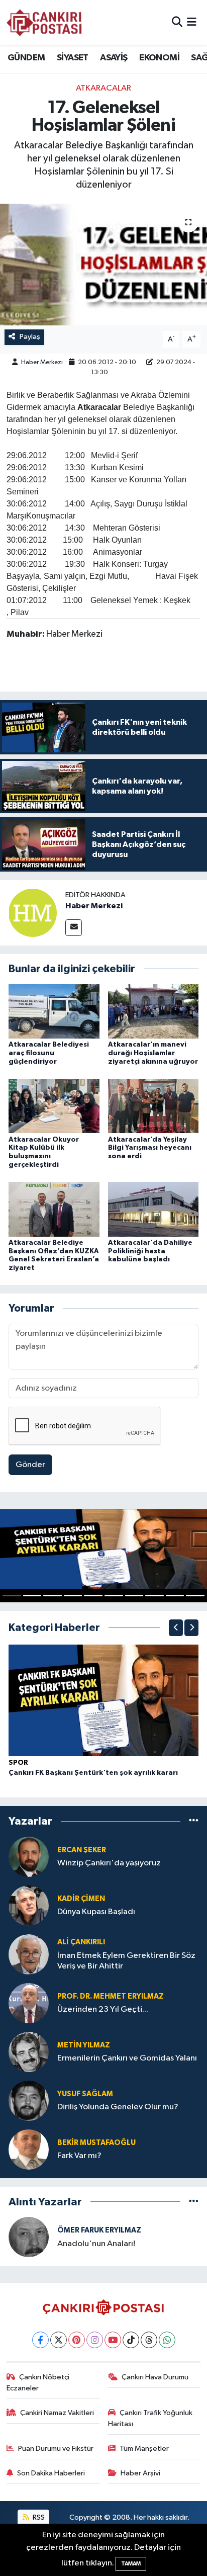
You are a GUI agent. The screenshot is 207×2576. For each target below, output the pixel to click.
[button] (176, 1628)
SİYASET (73, 58)
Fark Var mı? (79, 2156)
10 (195, 1596)
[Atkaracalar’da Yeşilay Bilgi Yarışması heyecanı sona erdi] (153, 1106)
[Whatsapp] (167, 2340)
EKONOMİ (159, 58)
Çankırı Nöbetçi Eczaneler (38, 2383)
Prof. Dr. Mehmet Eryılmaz (111, 1996)
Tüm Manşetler (144, 2449)
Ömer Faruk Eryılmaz (99, 2230)
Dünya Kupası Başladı (96, 1912)
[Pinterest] (77, 2340)
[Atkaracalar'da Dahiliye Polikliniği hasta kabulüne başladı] (153, 1209)
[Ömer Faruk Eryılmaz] (29, 2237)
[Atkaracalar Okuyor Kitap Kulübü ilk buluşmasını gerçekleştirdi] (54, 1106)
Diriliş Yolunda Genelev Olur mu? (118, 2107)
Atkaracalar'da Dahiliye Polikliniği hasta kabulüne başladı (150, 1251)
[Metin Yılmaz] (29, 2052)
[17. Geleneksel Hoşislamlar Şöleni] (103, 264)
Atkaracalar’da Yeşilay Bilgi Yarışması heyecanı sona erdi (150, 1148)
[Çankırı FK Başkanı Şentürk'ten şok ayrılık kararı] (103, 1700)
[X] (59, 2340)
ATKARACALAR (103, 88)
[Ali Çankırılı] (29, 1954)
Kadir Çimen (81, 1899)
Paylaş (30, 337)
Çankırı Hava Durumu (155, 2377)
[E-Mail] (74, 928)
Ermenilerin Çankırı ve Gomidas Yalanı (127, 2058)
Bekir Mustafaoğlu (96, 2143)
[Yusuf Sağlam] (29, 2100)
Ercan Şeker (82, 1850)
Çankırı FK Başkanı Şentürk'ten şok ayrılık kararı (93, 1773)
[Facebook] (40, 2340)
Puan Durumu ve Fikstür (56, 2449)
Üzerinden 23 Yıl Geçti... (103, 2009)
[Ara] (177, 22)
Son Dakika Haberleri (51, 2473)
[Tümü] (194, 1821)
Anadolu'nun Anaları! (96, 2244)
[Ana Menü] (192, 22)
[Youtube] (113, 2340)
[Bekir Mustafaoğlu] (29, 2149)
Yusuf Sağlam (85, 2094)
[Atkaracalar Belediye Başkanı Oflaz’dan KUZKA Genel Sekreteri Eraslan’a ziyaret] (54, 1209)
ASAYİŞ (114, 58)
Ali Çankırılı (81, 1942)
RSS (38, 2517)
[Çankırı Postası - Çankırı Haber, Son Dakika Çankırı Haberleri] (44, 23)
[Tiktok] (131, 2340)
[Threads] (149, 2340)
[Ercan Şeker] (29, 1857)
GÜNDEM (26, 58)
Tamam (131, 2564)
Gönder (30, 1465)
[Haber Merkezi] (33, 913)
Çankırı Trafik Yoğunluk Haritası (150, 2418)
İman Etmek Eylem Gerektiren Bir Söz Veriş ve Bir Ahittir (126, 1961)
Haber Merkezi (42, 362)
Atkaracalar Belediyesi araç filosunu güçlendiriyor (49, 1053)
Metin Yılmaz (84, 2045)
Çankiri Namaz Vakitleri (57, 2413)
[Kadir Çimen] (29, 1905)
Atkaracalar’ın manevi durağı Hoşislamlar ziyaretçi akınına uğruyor (153, 1053)
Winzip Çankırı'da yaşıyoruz (109, 1863)
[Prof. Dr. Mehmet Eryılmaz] (29, 2003)
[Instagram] (95, 2340)
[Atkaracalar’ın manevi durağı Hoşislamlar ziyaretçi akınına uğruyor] (153, 1011)
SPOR (18, 1763)
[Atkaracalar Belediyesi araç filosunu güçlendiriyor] (54, 1011)
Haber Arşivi (140, 2473)
